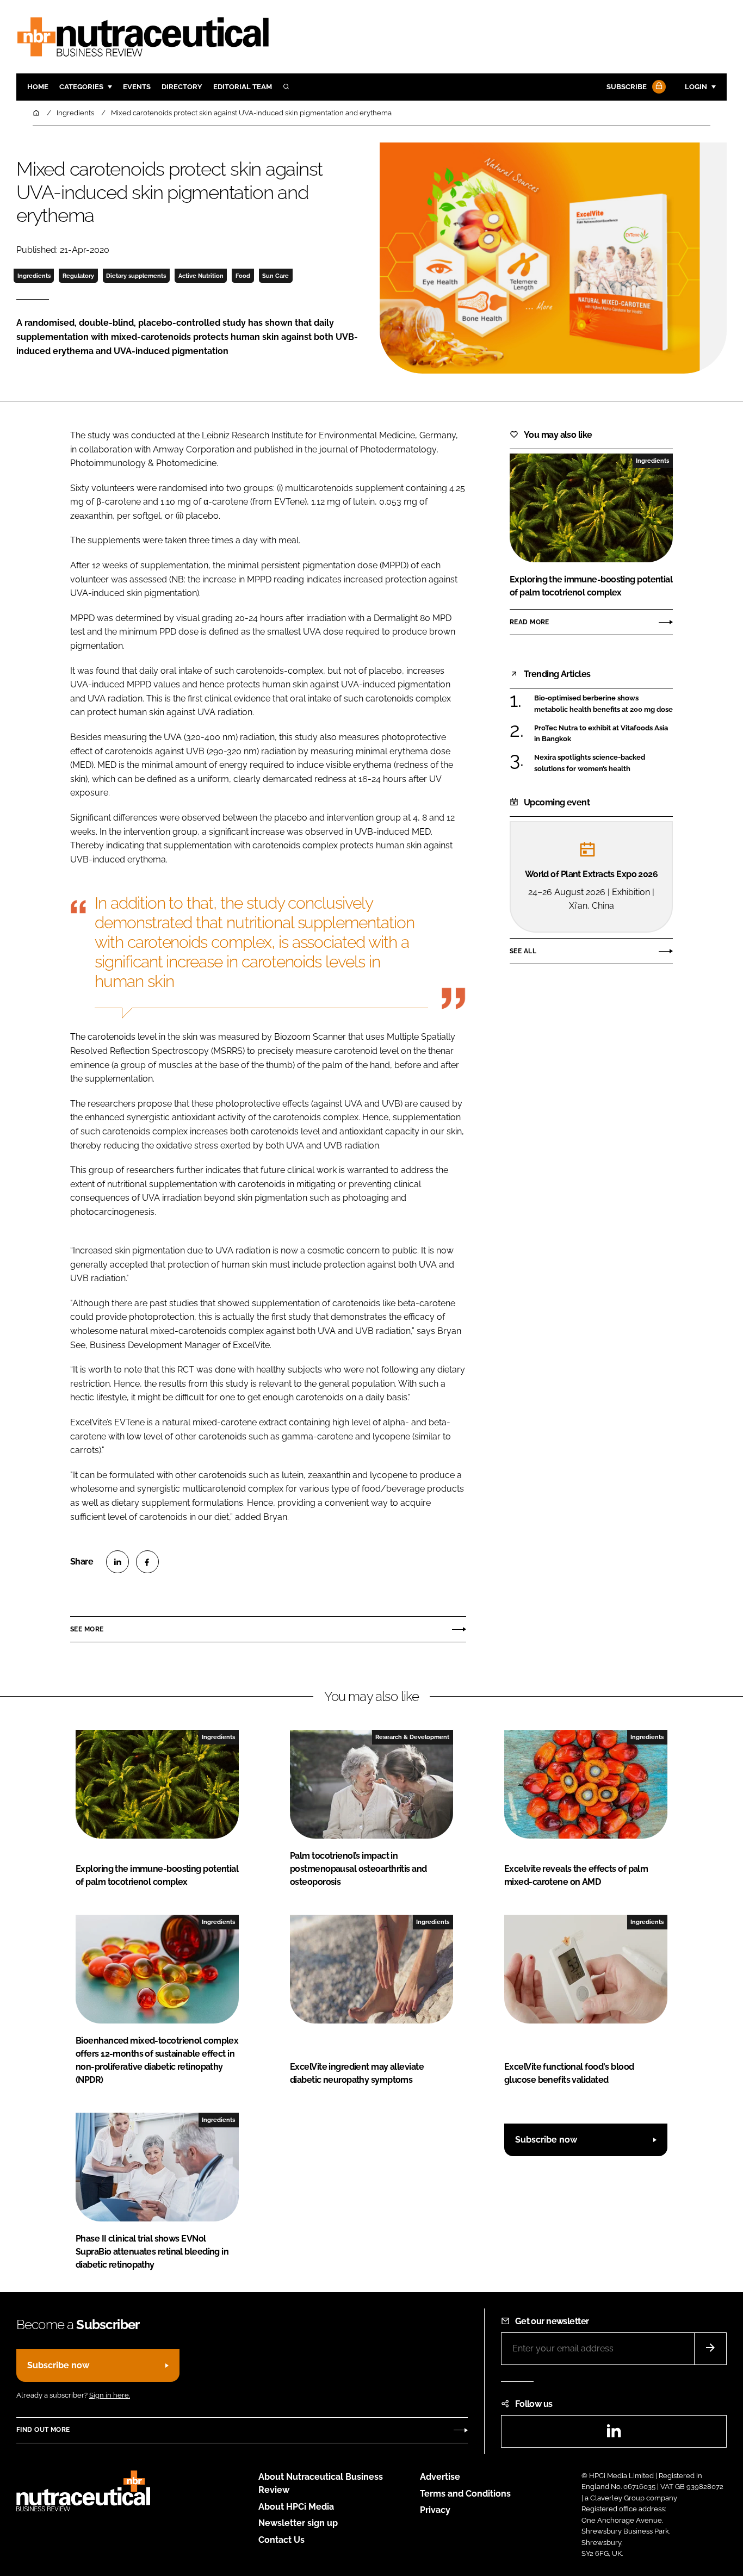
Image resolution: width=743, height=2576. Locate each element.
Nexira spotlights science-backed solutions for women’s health (590, 763)
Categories (81, 87)
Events (137, 87)
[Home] (37, 113)
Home (38, 87)
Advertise (440, 2477)
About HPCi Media (296, 2507)
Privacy (435, 2510)
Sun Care (275, 276)
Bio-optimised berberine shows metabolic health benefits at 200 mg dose (603, 704)
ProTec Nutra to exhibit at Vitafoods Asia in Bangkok (601, 733)
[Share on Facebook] (147, 1562)
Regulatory (78, 276)
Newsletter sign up (298, 2523)
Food (243, 276)
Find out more (43, 2430)
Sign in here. (110, 2395)
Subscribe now (546, 2140)
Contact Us (281, 2540)
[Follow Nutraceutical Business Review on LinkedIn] (614, 2434)
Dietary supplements (136, 276)
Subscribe (627, 87)
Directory (182, 87)
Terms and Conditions (465, 2494)
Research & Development (412, 1737)
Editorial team (243, 87)
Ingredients (34, 276)
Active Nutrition (201, 276)
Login (696, 87)
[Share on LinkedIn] (117, 1562)
